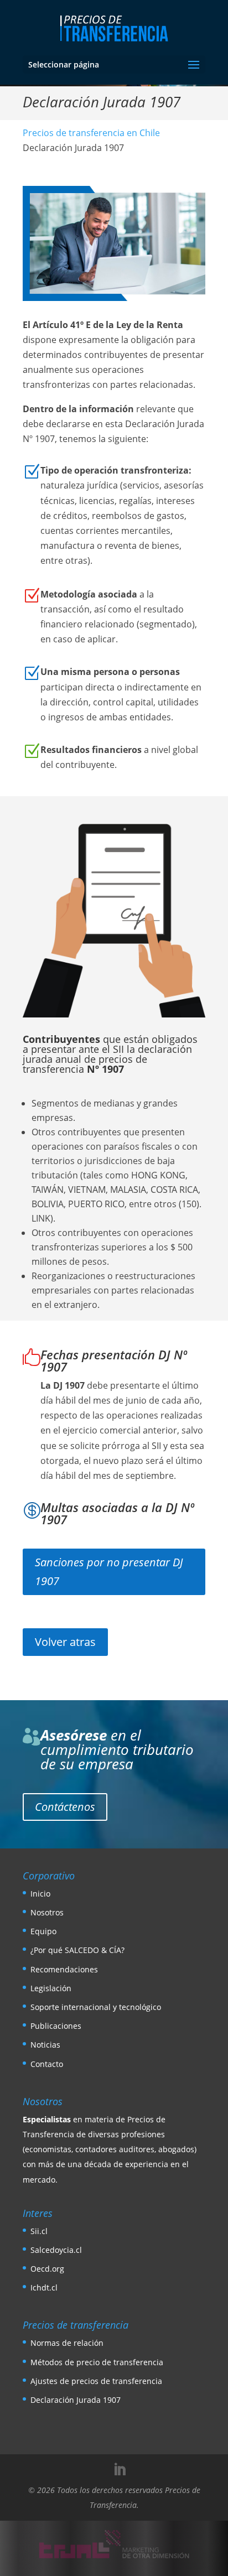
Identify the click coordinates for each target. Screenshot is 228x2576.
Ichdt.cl (44, 2287)
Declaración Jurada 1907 (76, 2400)
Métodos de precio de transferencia (97, 2362)
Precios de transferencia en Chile (91, 133)
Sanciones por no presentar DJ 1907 (109, 1572)
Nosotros (47, 1912)
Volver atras (65, 1642)
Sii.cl (39, 2231)
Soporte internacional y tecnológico (96, 2007)
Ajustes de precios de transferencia (96, 2381)
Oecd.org (47, 2269)
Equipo (43, 1931)
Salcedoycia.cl (56, 2250)
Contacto (47, 2064)
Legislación (51, 1988)
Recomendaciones (64, 1969)
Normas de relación (67, 2343)
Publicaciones (56, 2026)
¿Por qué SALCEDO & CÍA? (77, 1950)
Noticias (45, 2045)
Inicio (40, 1894)
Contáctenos (65, 1807)
